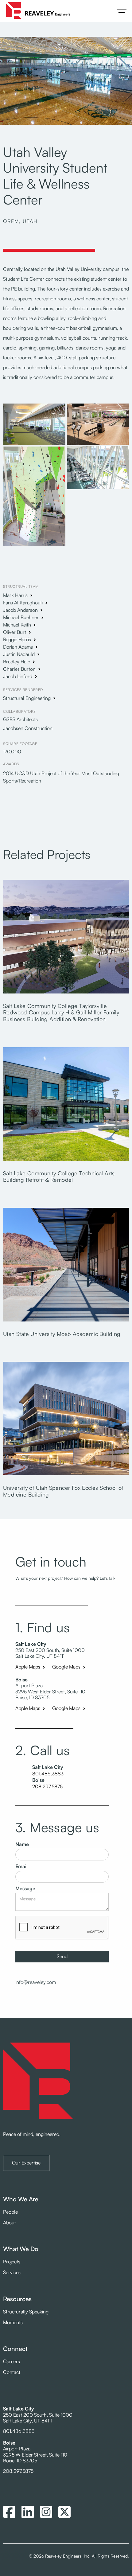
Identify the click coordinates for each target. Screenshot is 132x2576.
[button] (122, 11)
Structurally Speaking (26, 2312)
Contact (12, 2372)
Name (22, 1844)
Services (12, 2272)
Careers (12, 2361)
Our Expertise (26, 2163)
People (10, 2212)
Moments (13, 2322)
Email (21, 1866)
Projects (12, 2262)
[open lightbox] (34, 425)
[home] (37, 11)
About (10, 2223)
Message (25, 1889)
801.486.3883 (48, 1774)
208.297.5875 (47, 1787)
